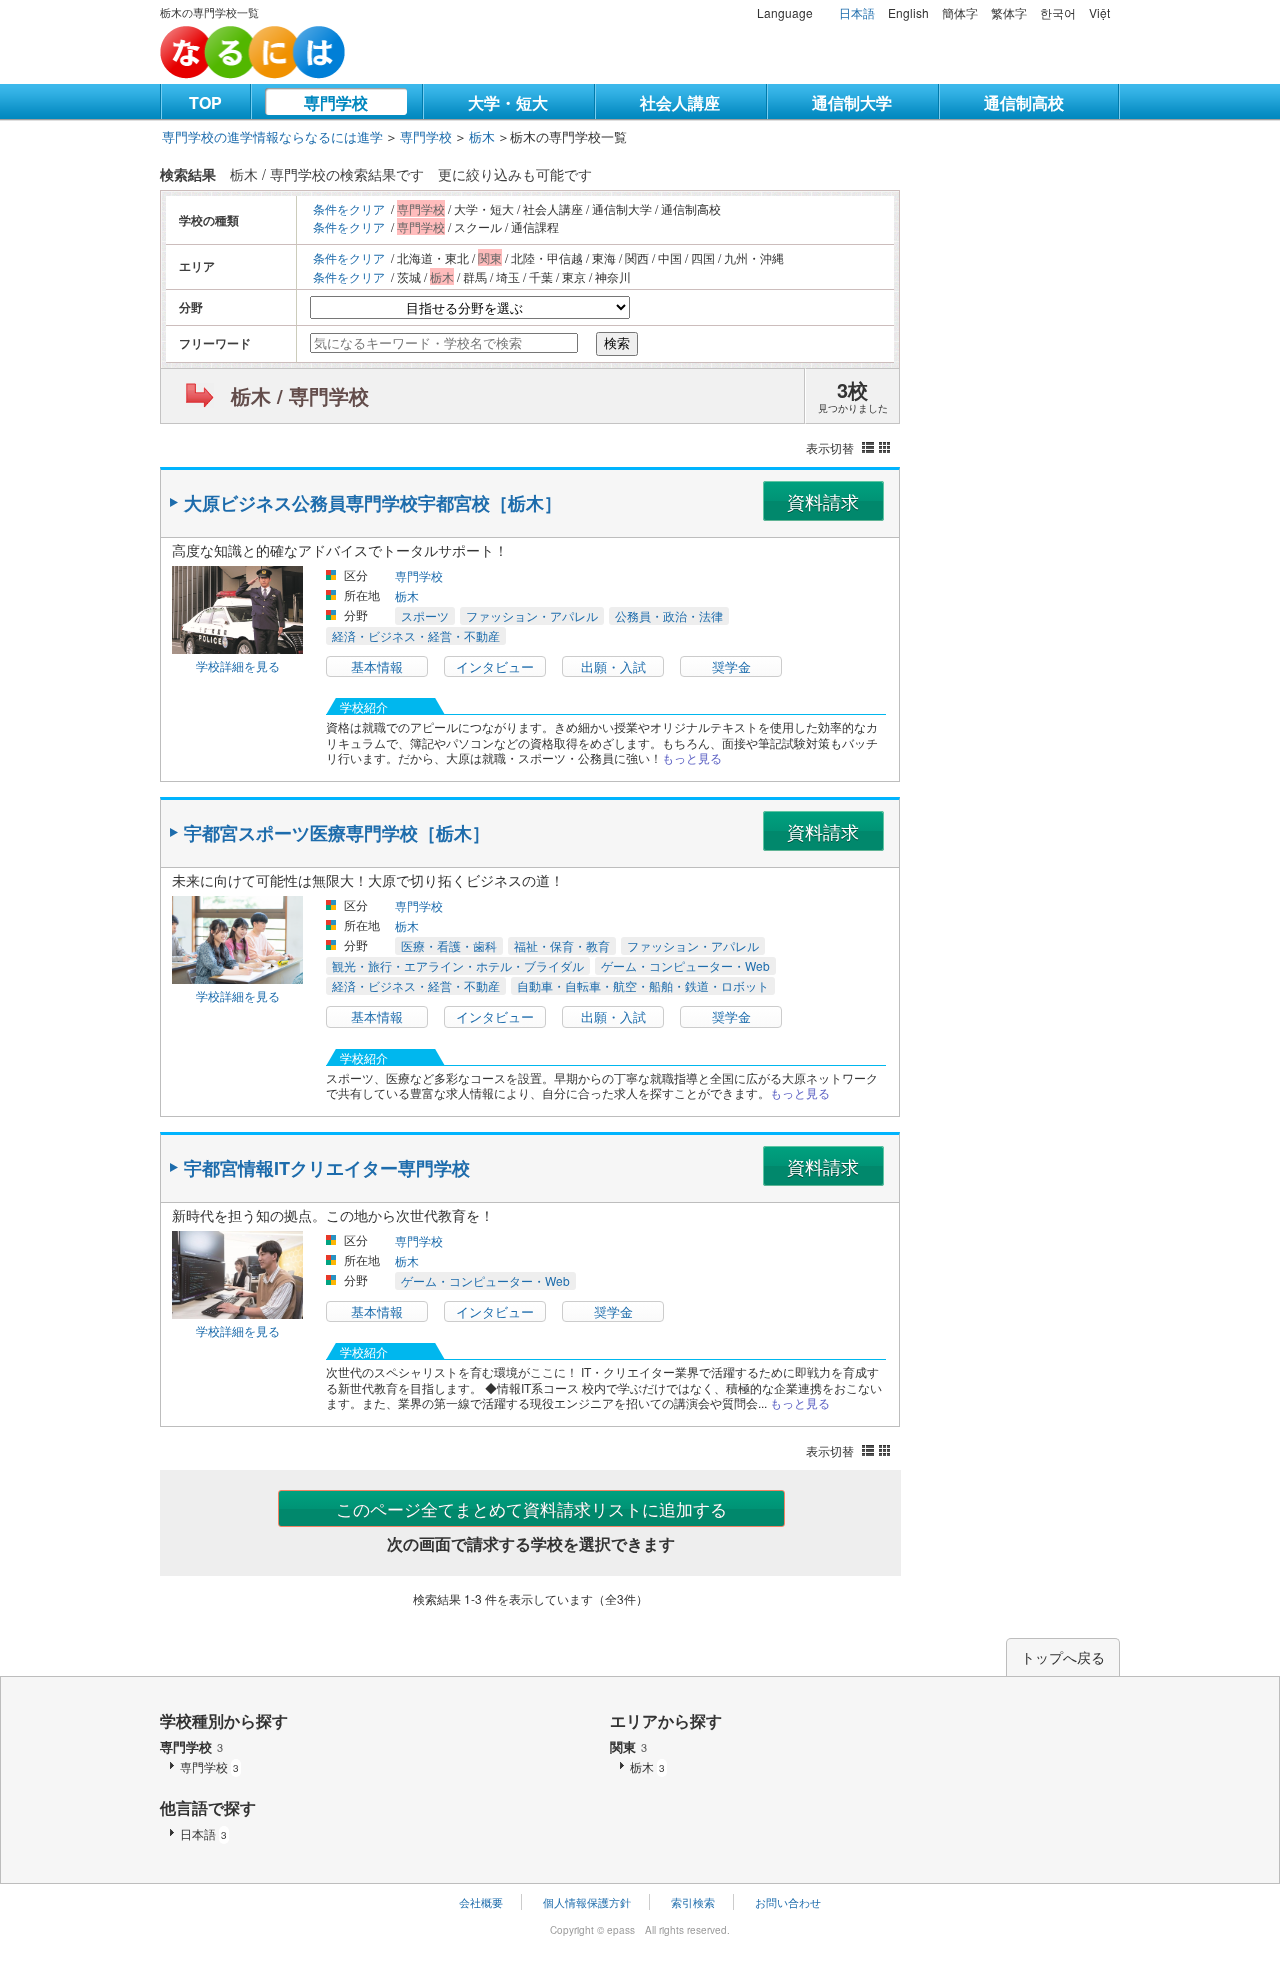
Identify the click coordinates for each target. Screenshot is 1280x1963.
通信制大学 (852, 102)
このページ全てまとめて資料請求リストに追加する (531, 1508)
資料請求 (823, 501)
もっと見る (692, 757)
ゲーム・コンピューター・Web (685, 965)
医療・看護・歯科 (449, 945)
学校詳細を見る (238, 665)
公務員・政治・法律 (669, 615)
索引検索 (693, 1902)
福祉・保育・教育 (562, 945)
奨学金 (731, 666)
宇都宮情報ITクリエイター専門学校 (327, 1168)
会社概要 (481, 1902)
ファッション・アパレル (532, 615)
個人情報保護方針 (587, 1902)
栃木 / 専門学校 (300, 395)
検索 (617, 343)
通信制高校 (1024, 102)
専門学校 (336, 102)
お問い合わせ (788, 1902)
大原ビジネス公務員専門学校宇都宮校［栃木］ (373, 503)
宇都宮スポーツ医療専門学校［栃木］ (337, 833)
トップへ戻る (1063, 1657)
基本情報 (377, 666)
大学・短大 (508, 102)
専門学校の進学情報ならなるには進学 (272, 136)
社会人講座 (680, 102)
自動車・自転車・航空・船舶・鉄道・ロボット (643, 985)
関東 (628, 1746)
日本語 (857, 12)
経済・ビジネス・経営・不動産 (416, 635)
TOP (205, 102)
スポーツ (425, 615)
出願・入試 (613, 666)
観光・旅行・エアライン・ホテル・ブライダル (458, 965)
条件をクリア (349, 208)
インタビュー (495, 666)
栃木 (482, 136)
